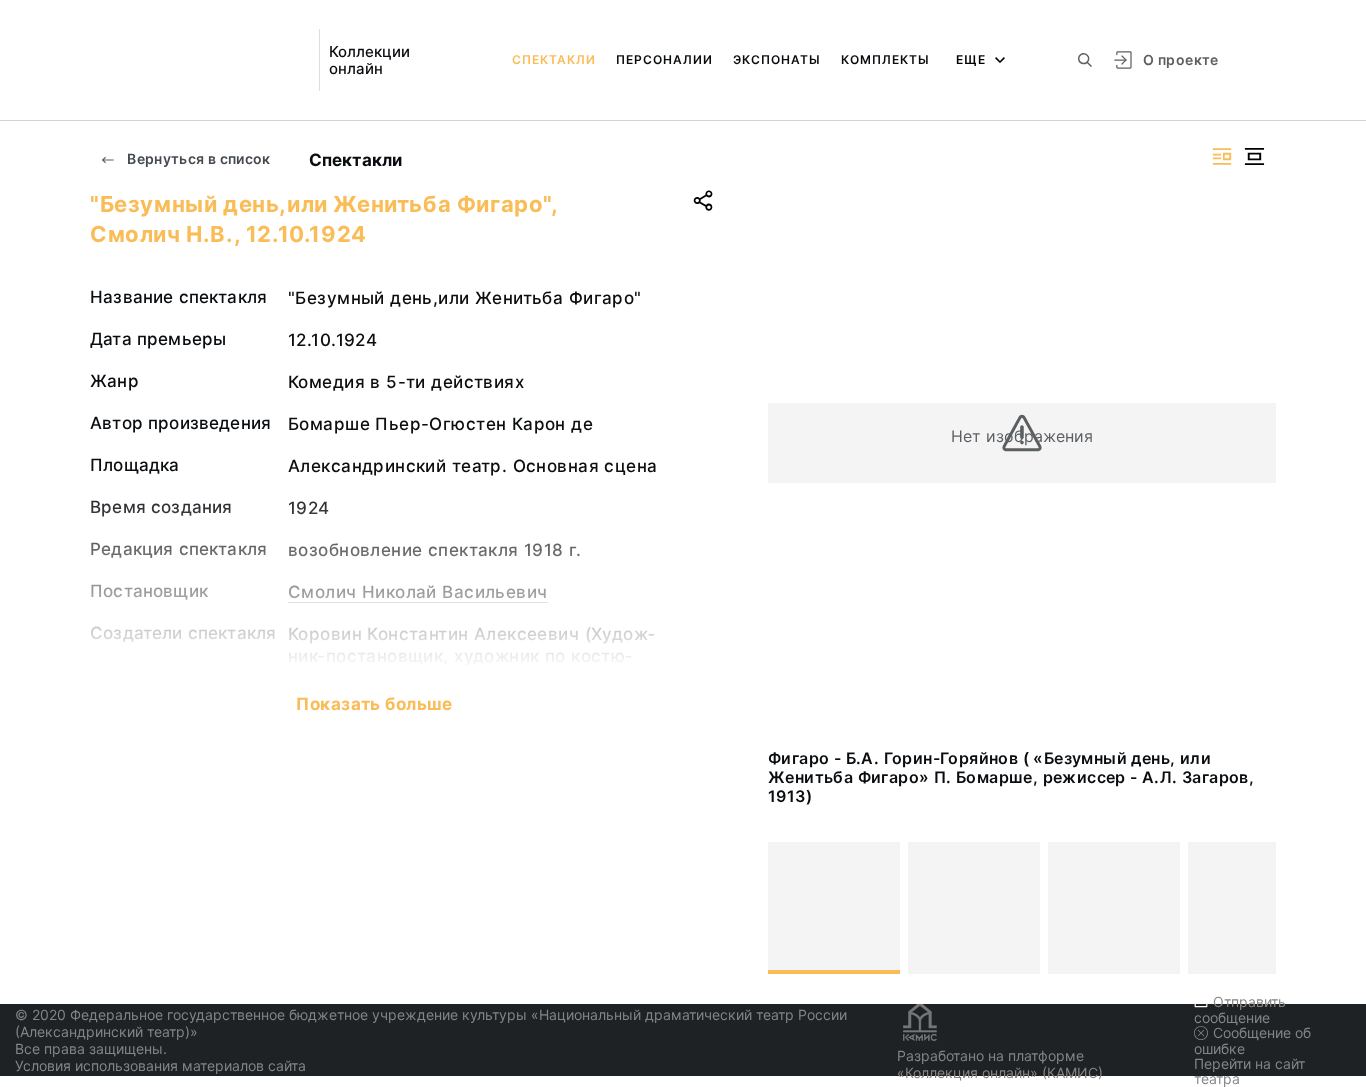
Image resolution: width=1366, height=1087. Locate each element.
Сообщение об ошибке (1252, 1040)
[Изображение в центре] (1254, 156)
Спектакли (554, 59)
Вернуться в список (197, 158)
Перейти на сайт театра (1249, 1071)
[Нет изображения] (834, 908)
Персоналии (664, 59)
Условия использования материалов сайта (160, 1065)
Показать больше (374, 704)
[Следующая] (1252, 908)
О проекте (1180, 59)
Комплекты (885, 59)
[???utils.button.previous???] (792, 908)
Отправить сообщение (1240, 1009)
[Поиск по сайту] (1085, 60)
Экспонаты (777, 59)
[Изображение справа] (1222, 156)
